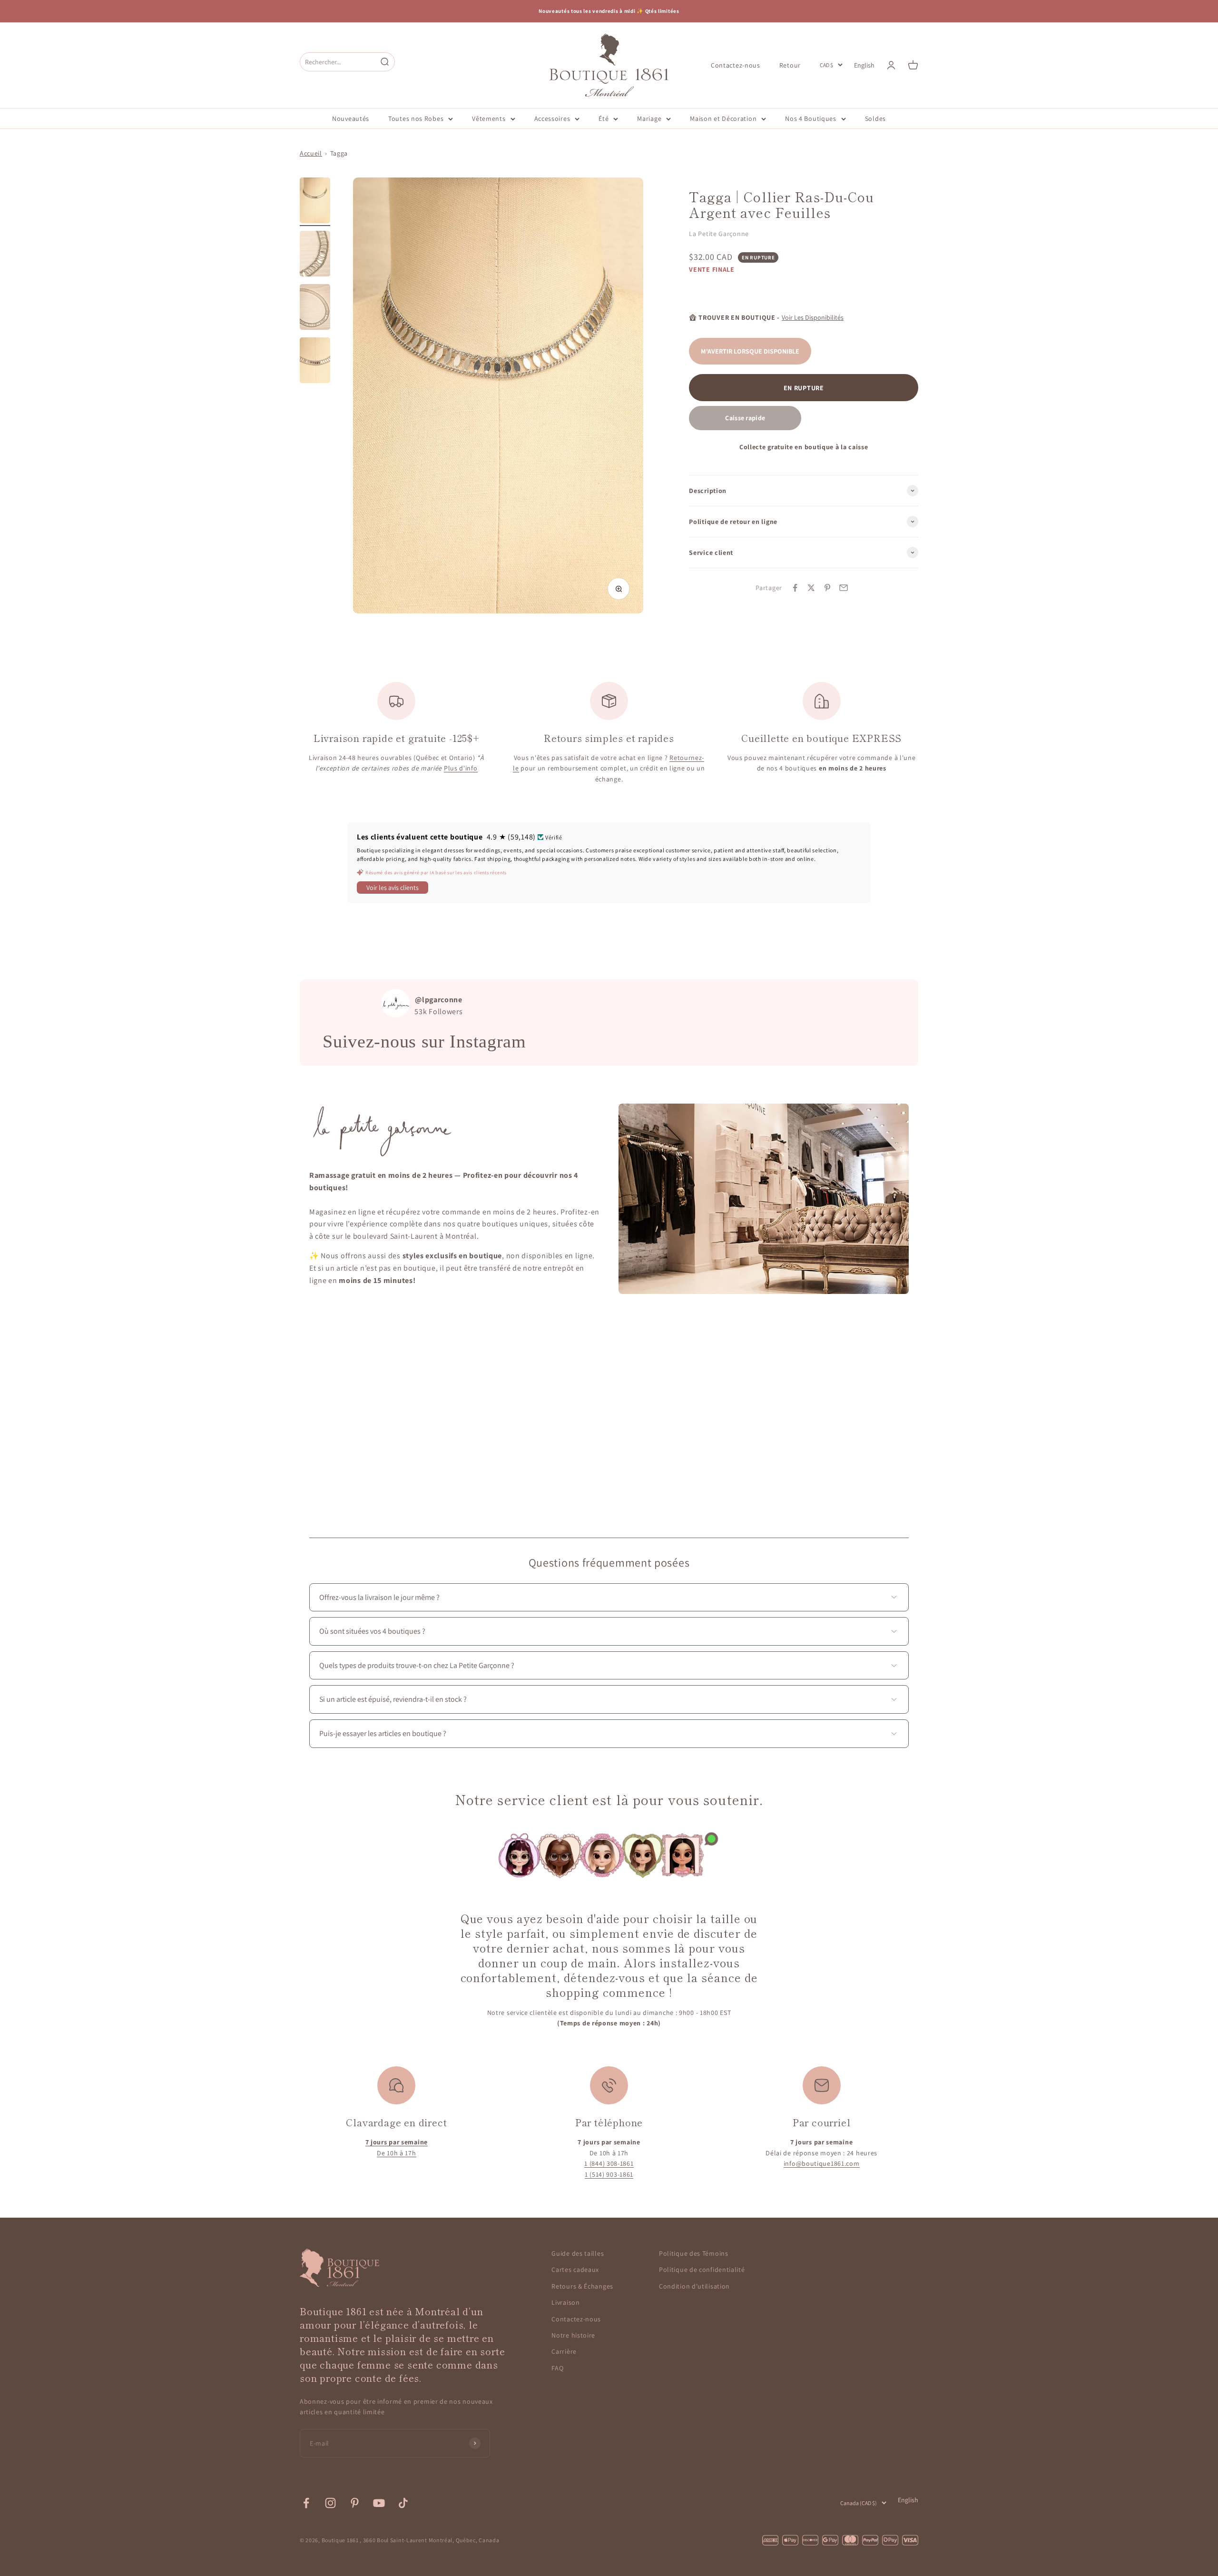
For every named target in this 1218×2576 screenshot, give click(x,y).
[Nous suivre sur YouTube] (379, 2503)
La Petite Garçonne (719, 234)
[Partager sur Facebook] (795, 588)
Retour (790, 65)
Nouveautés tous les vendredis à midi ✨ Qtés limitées (609, 11)
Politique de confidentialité (702, 2270)
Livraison (565, 2302)
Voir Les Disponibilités (813, 317)
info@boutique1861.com (822, 2163)
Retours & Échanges (582, 2286)
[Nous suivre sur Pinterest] (355, 2503)
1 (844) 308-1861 (609, 2163)
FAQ (557, 2368)
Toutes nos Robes (416, 118)
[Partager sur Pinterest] (827, 588)
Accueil (311, 153)
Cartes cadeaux (575, 2270)
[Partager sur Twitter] (811, 588)
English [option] (864, 65)
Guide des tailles (578, 2253)
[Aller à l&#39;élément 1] (315, 202)
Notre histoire (573, 2335)
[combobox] (338, 62)
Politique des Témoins (694, 2253)
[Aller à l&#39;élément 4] (315, 362)
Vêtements (489, 118)
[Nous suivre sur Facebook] (306, 2503)
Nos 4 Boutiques (811, 118)
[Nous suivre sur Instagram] (330, 2503)
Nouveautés (351, 118)
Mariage (649, 118)
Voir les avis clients (393, 888)
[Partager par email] (844, 588)
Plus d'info (461, 768)
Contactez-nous (736, 65)
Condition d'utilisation (694, 2286)
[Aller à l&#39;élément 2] (315, 255)
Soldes (875, 118)
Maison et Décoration (723, 118)
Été (604, 118)
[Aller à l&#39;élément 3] (315, 308)
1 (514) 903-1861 (609, 2174)
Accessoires (552, 118)
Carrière (564, 2351)
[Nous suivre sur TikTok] (403, 2503)
